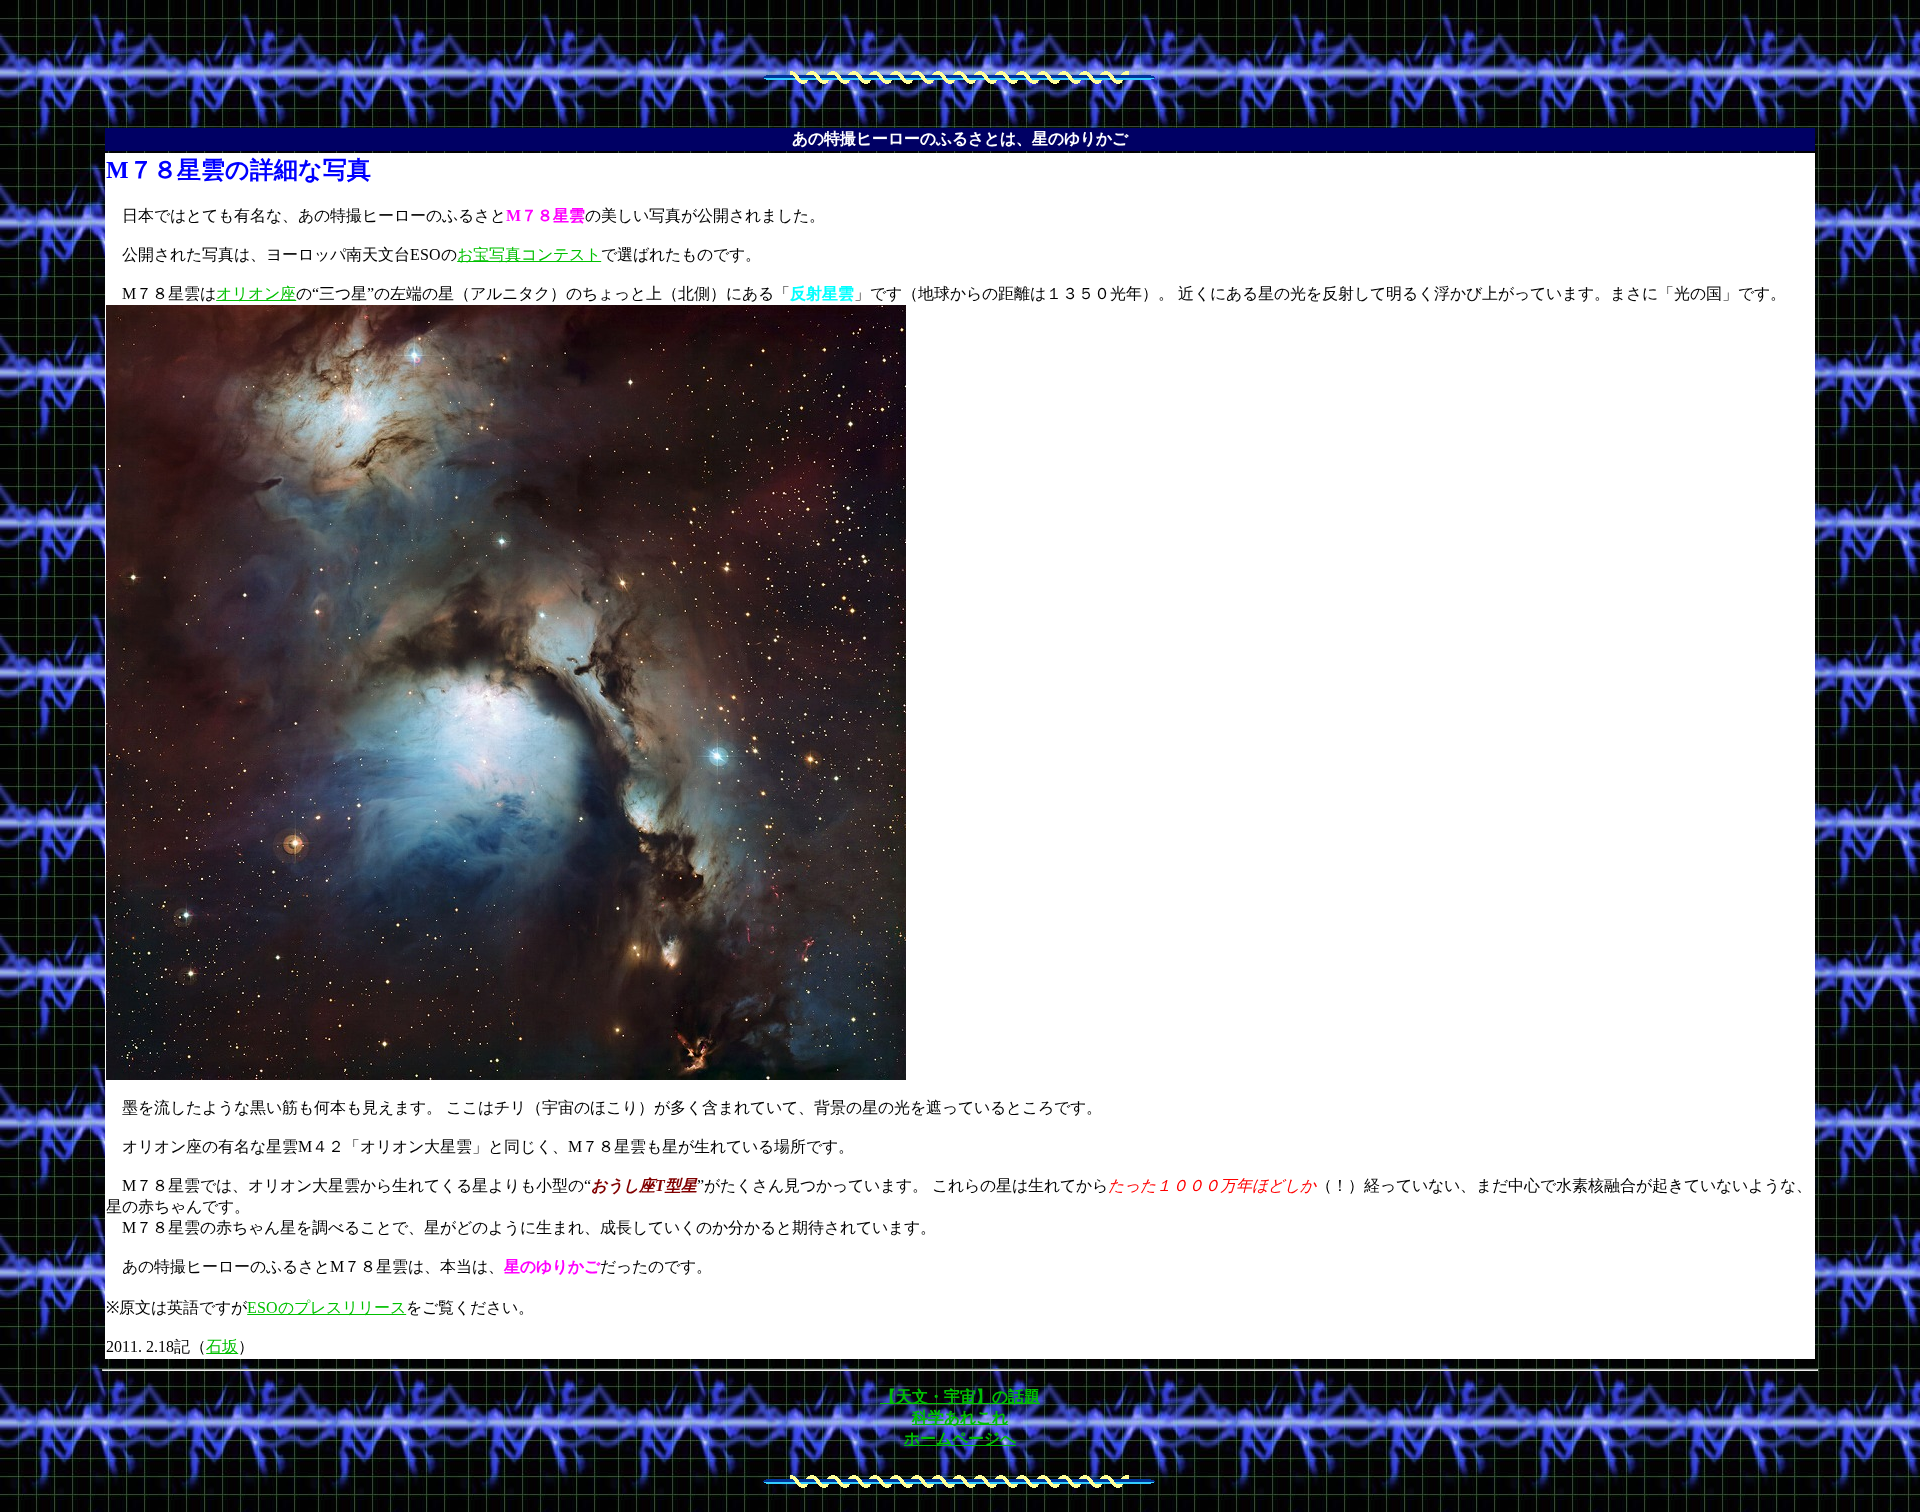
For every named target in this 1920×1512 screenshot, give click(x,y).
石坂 (222, 1346)
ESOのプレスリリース (326, 1307)
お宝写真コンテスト (529, 254)
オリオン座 (256, 293)
